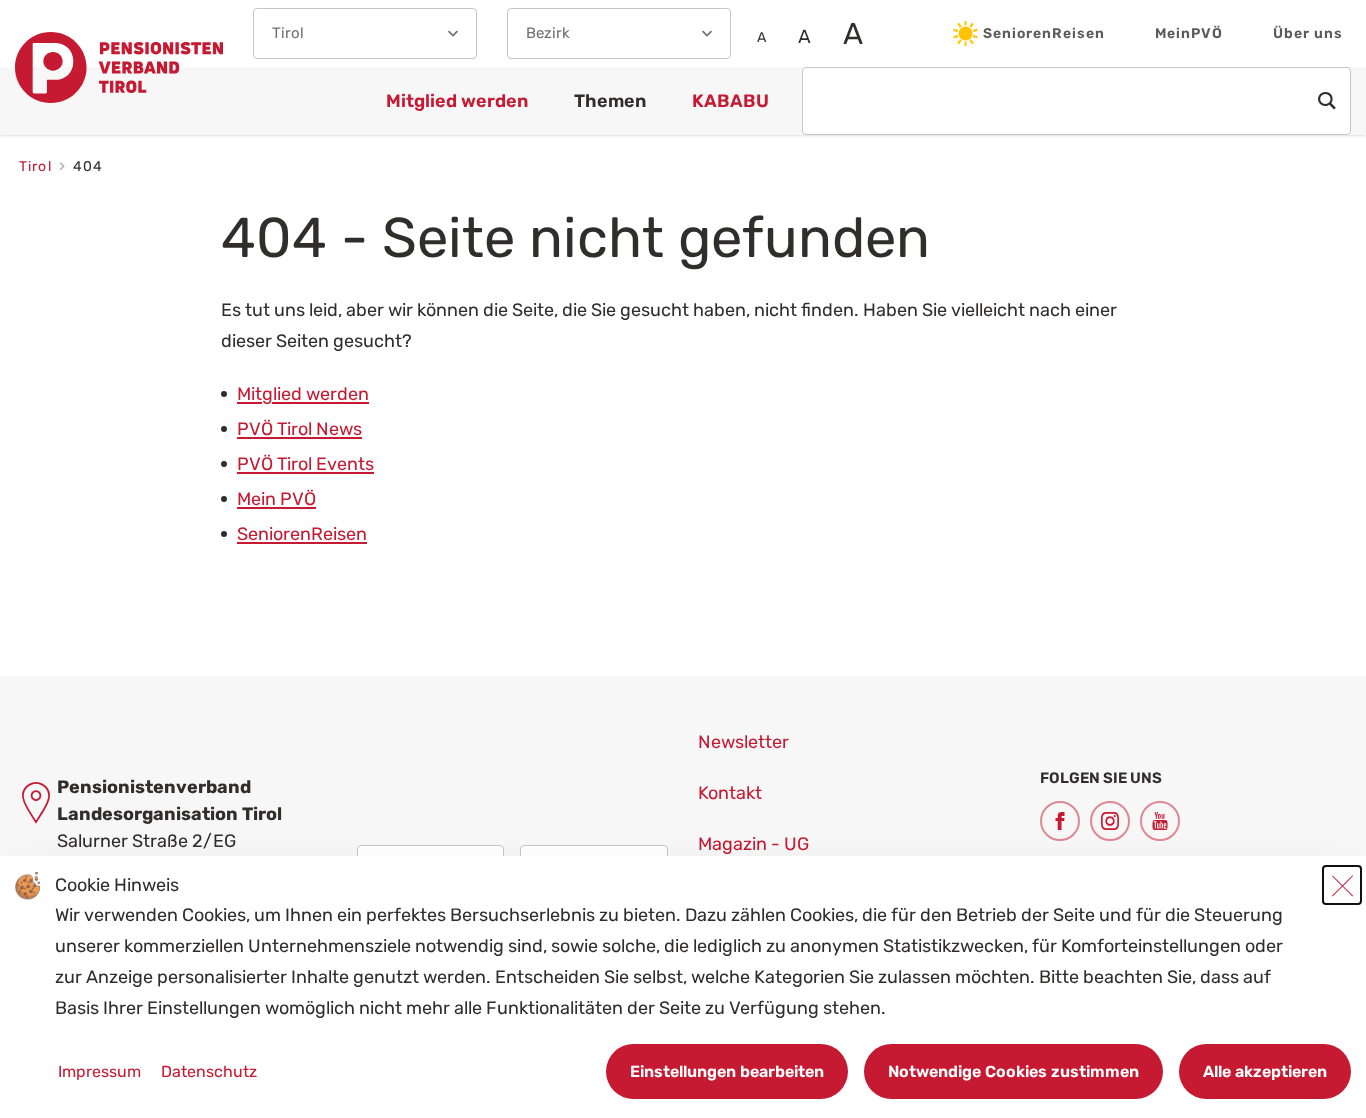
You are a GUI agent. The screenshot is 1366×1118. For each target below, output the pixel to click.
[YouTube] (1160, 821)
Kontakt (730, 793)
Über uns (1308, 33)
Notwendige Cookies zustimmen (1013, 1071)
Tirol (37, 166)
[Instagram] (1110, 821)
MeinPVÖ (1189, 33)
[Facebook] (1060, 821)
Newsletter (743, 742)
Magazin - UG (753, 844)
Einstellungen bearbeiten (727, 1071)
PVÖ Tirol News (299, 429)
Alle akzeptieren (1265, 1071)
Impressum (101, 1071)
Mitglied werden (303, 394)
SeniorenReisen (1044, 33)
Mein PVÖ (276, 499)
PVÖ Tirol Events (305, 464)
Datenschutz (209, 1071)
